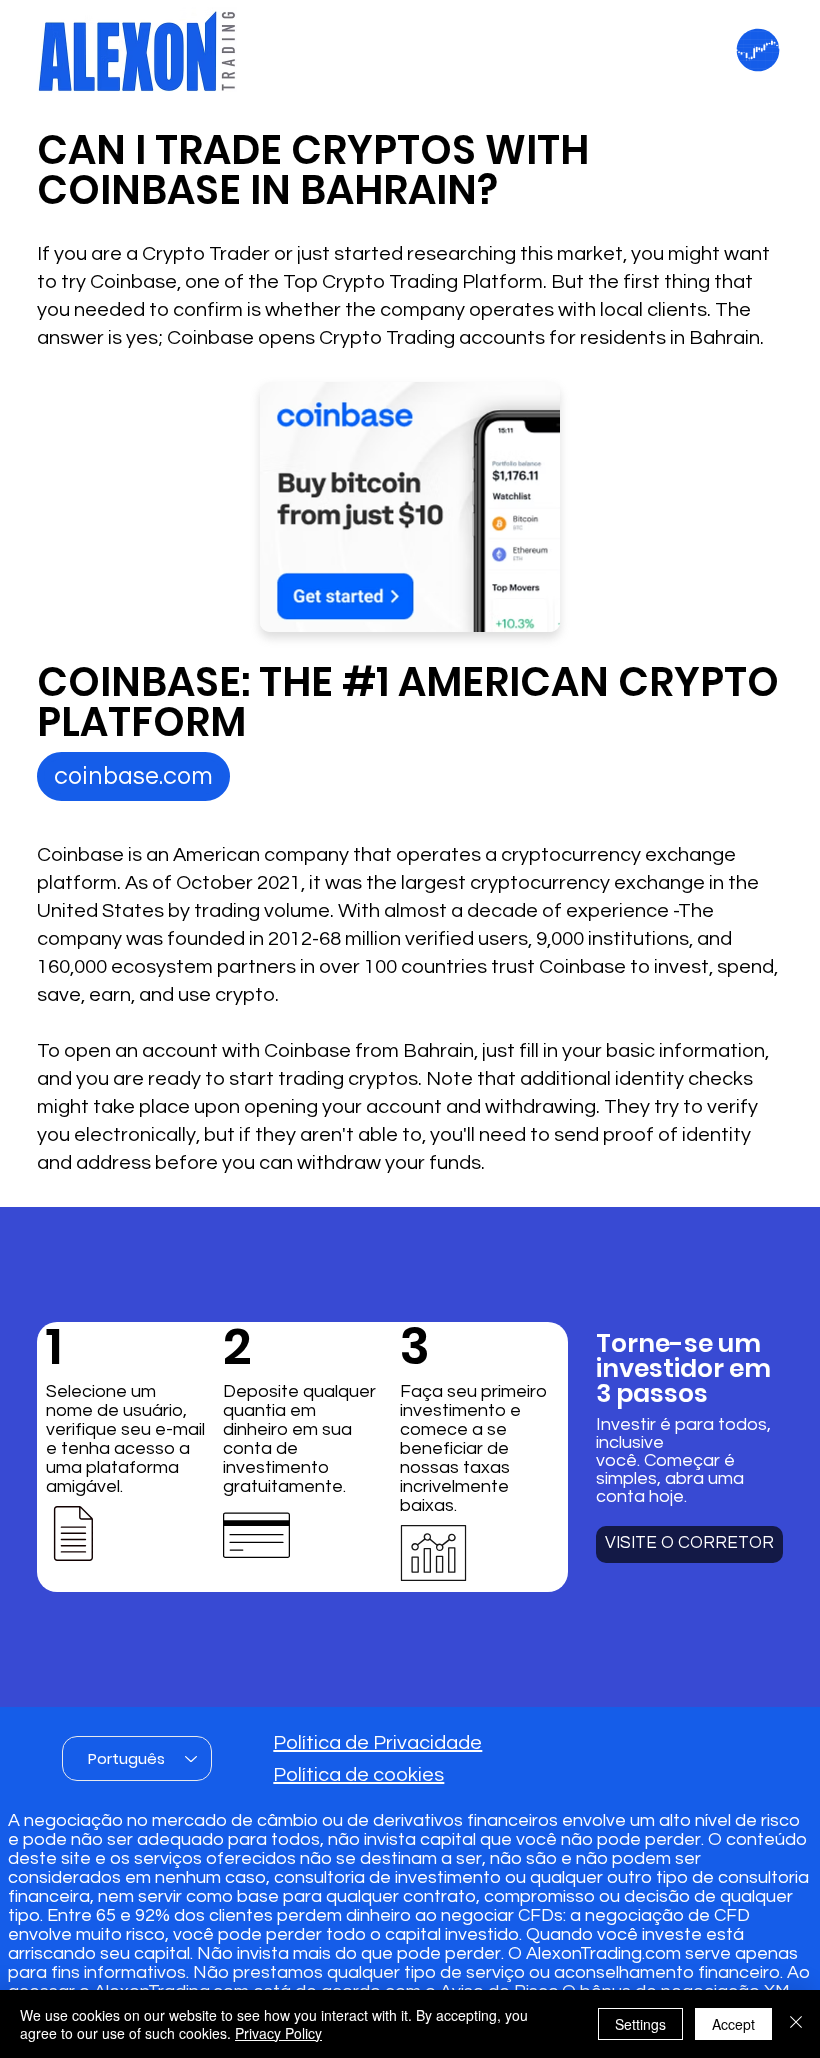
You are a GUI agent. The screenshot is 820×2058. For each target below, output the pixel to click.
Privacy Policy (278, 2033)
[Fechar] (796, 2024)
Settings (640, 2024)
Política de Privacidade (377, 1743)
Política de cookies (358, 1775)
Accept (733, 2024)
